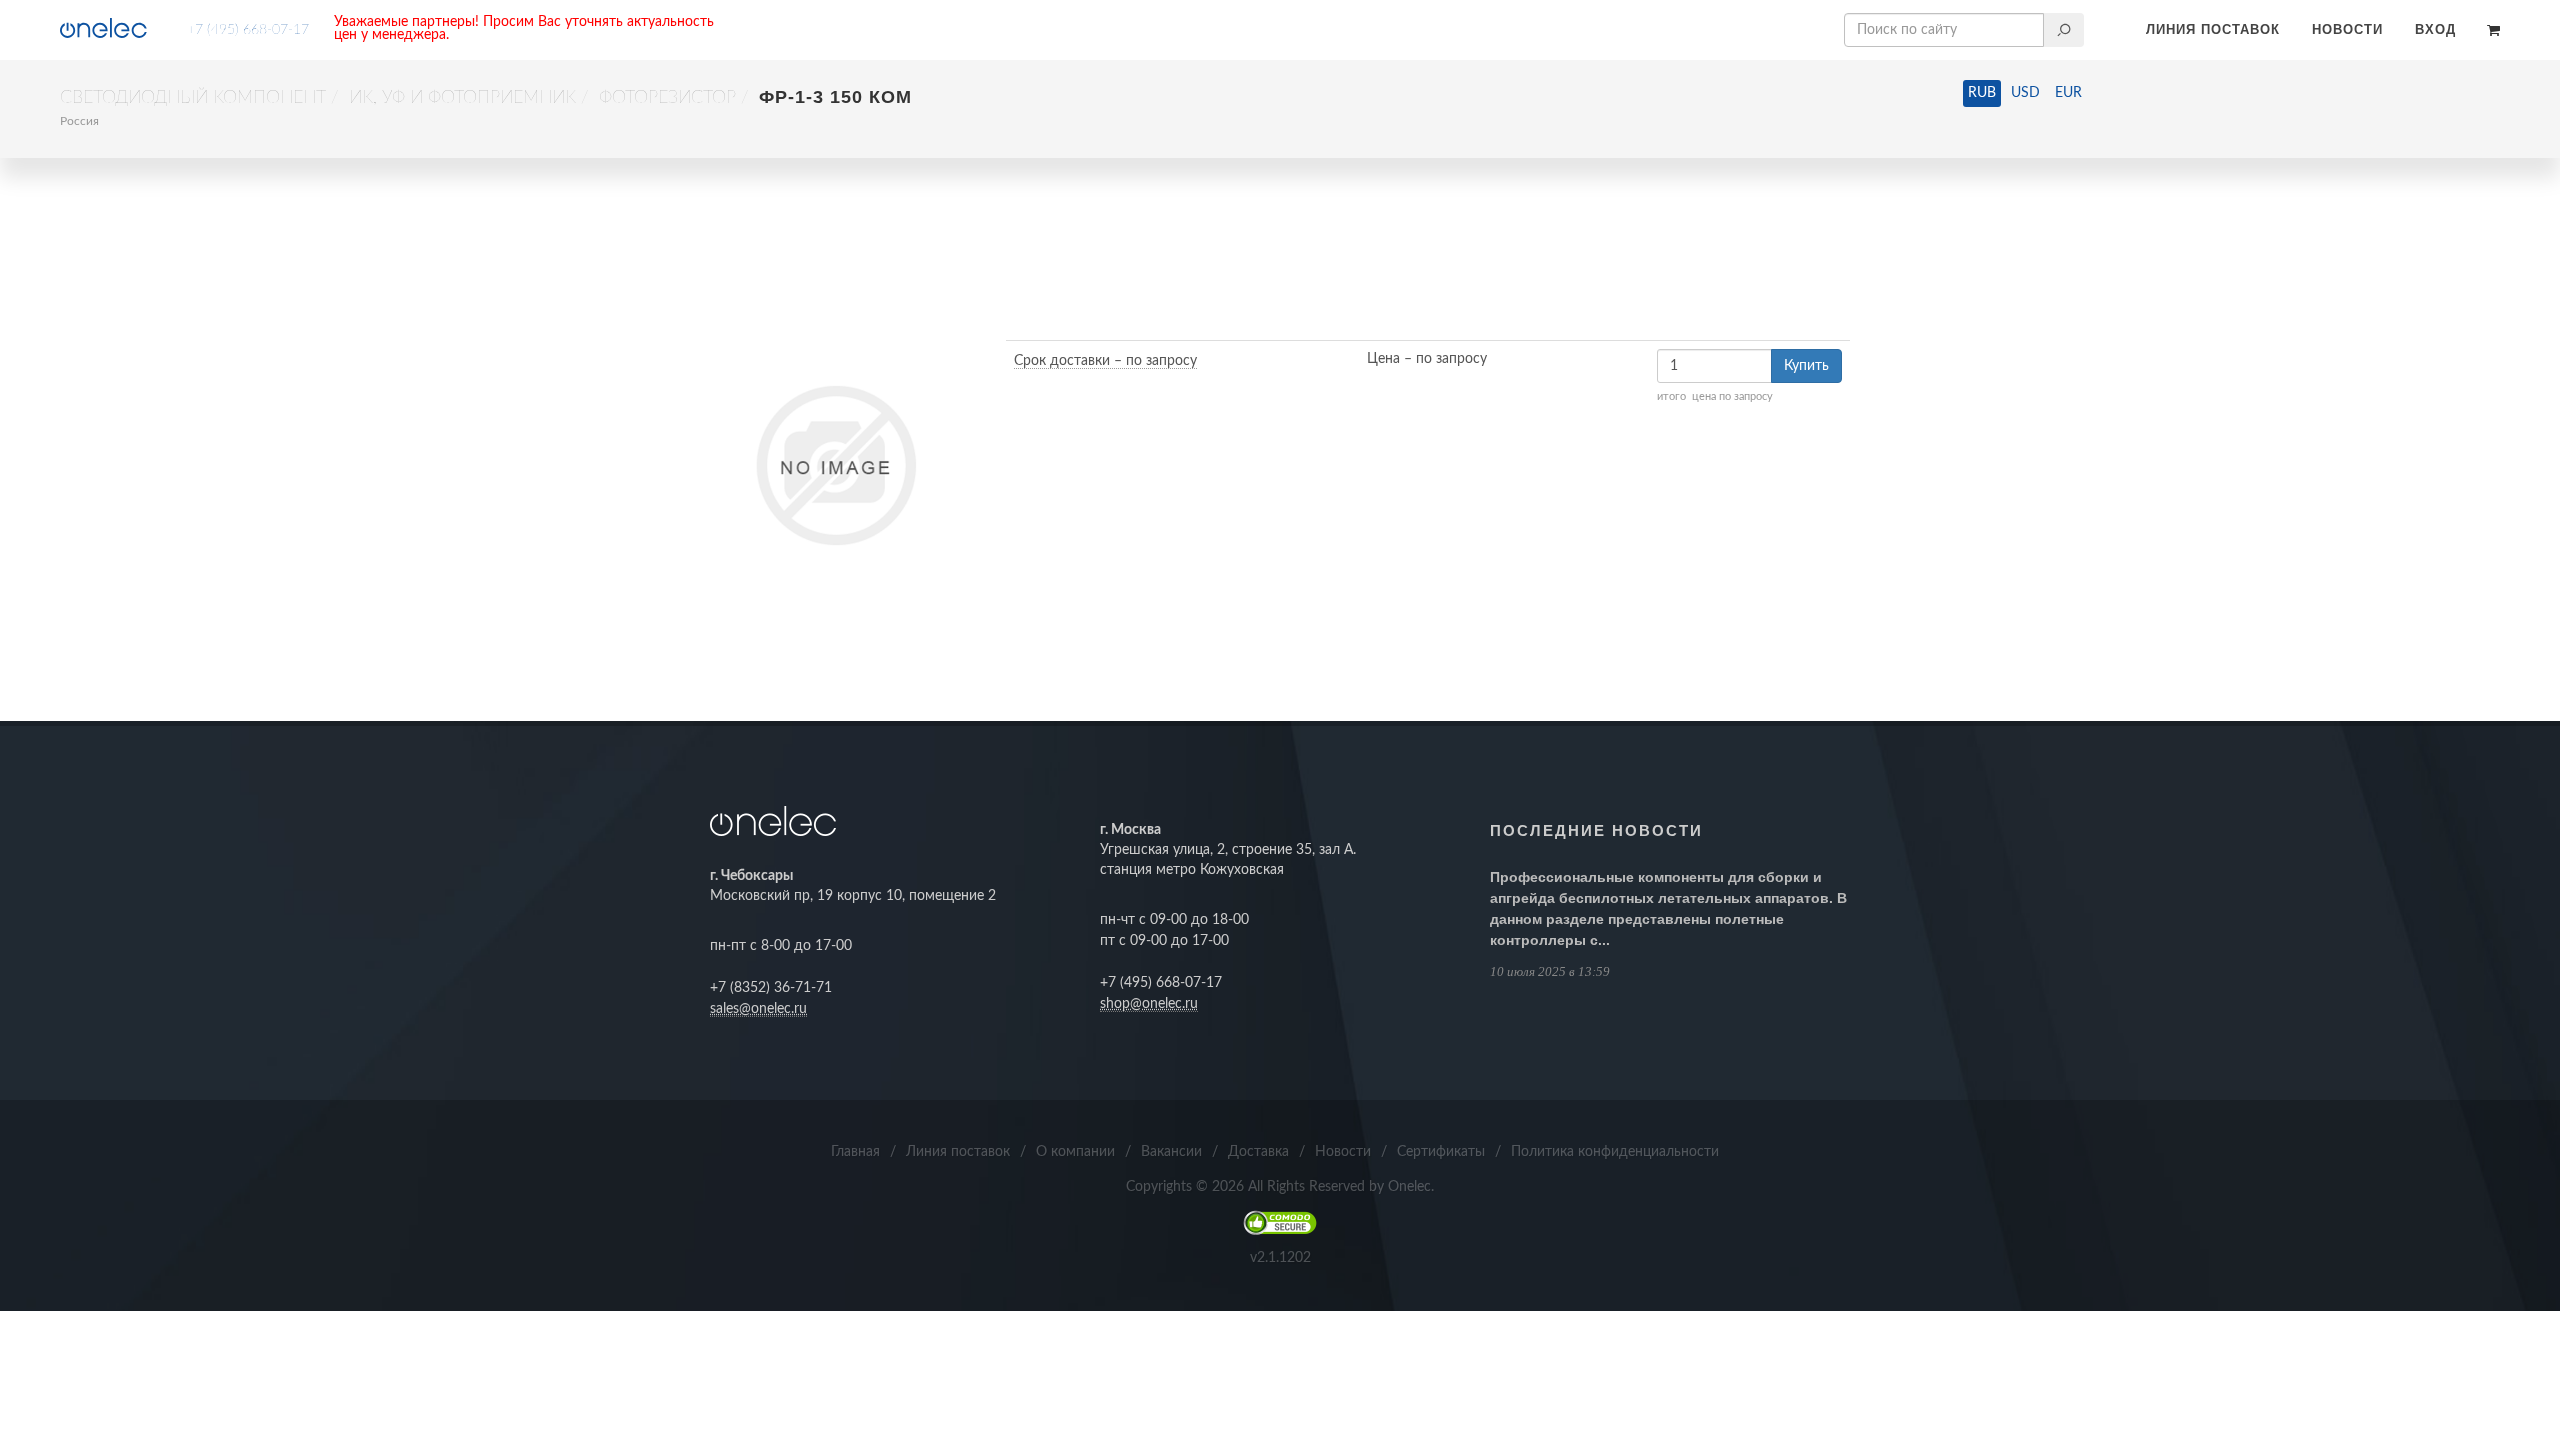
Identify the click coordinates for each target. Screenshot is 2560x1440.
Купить (1806, 366)
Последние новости (1596, 830)
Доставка (1258, 1152)
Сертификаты (1441, 1152)
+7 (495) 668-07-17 (248, 30)
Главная (855, 1152)
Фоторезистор (667, 98)
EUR (2068, 93)
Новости (2347, 29)
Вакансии (1171, 1152)
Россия (79, 121)
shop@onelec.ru (1149, 1004)
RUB (1982, 93)
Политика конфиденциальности (1615, 1152)
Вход (2435, 29)
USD (2025, 93)
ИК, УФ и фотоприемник (462, 98)
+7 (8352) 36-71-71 (771, 988)
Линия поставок (2213, 29)
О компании (1075, 1152)
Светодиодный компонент (193, 98)
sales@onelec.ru (758, 1009)
